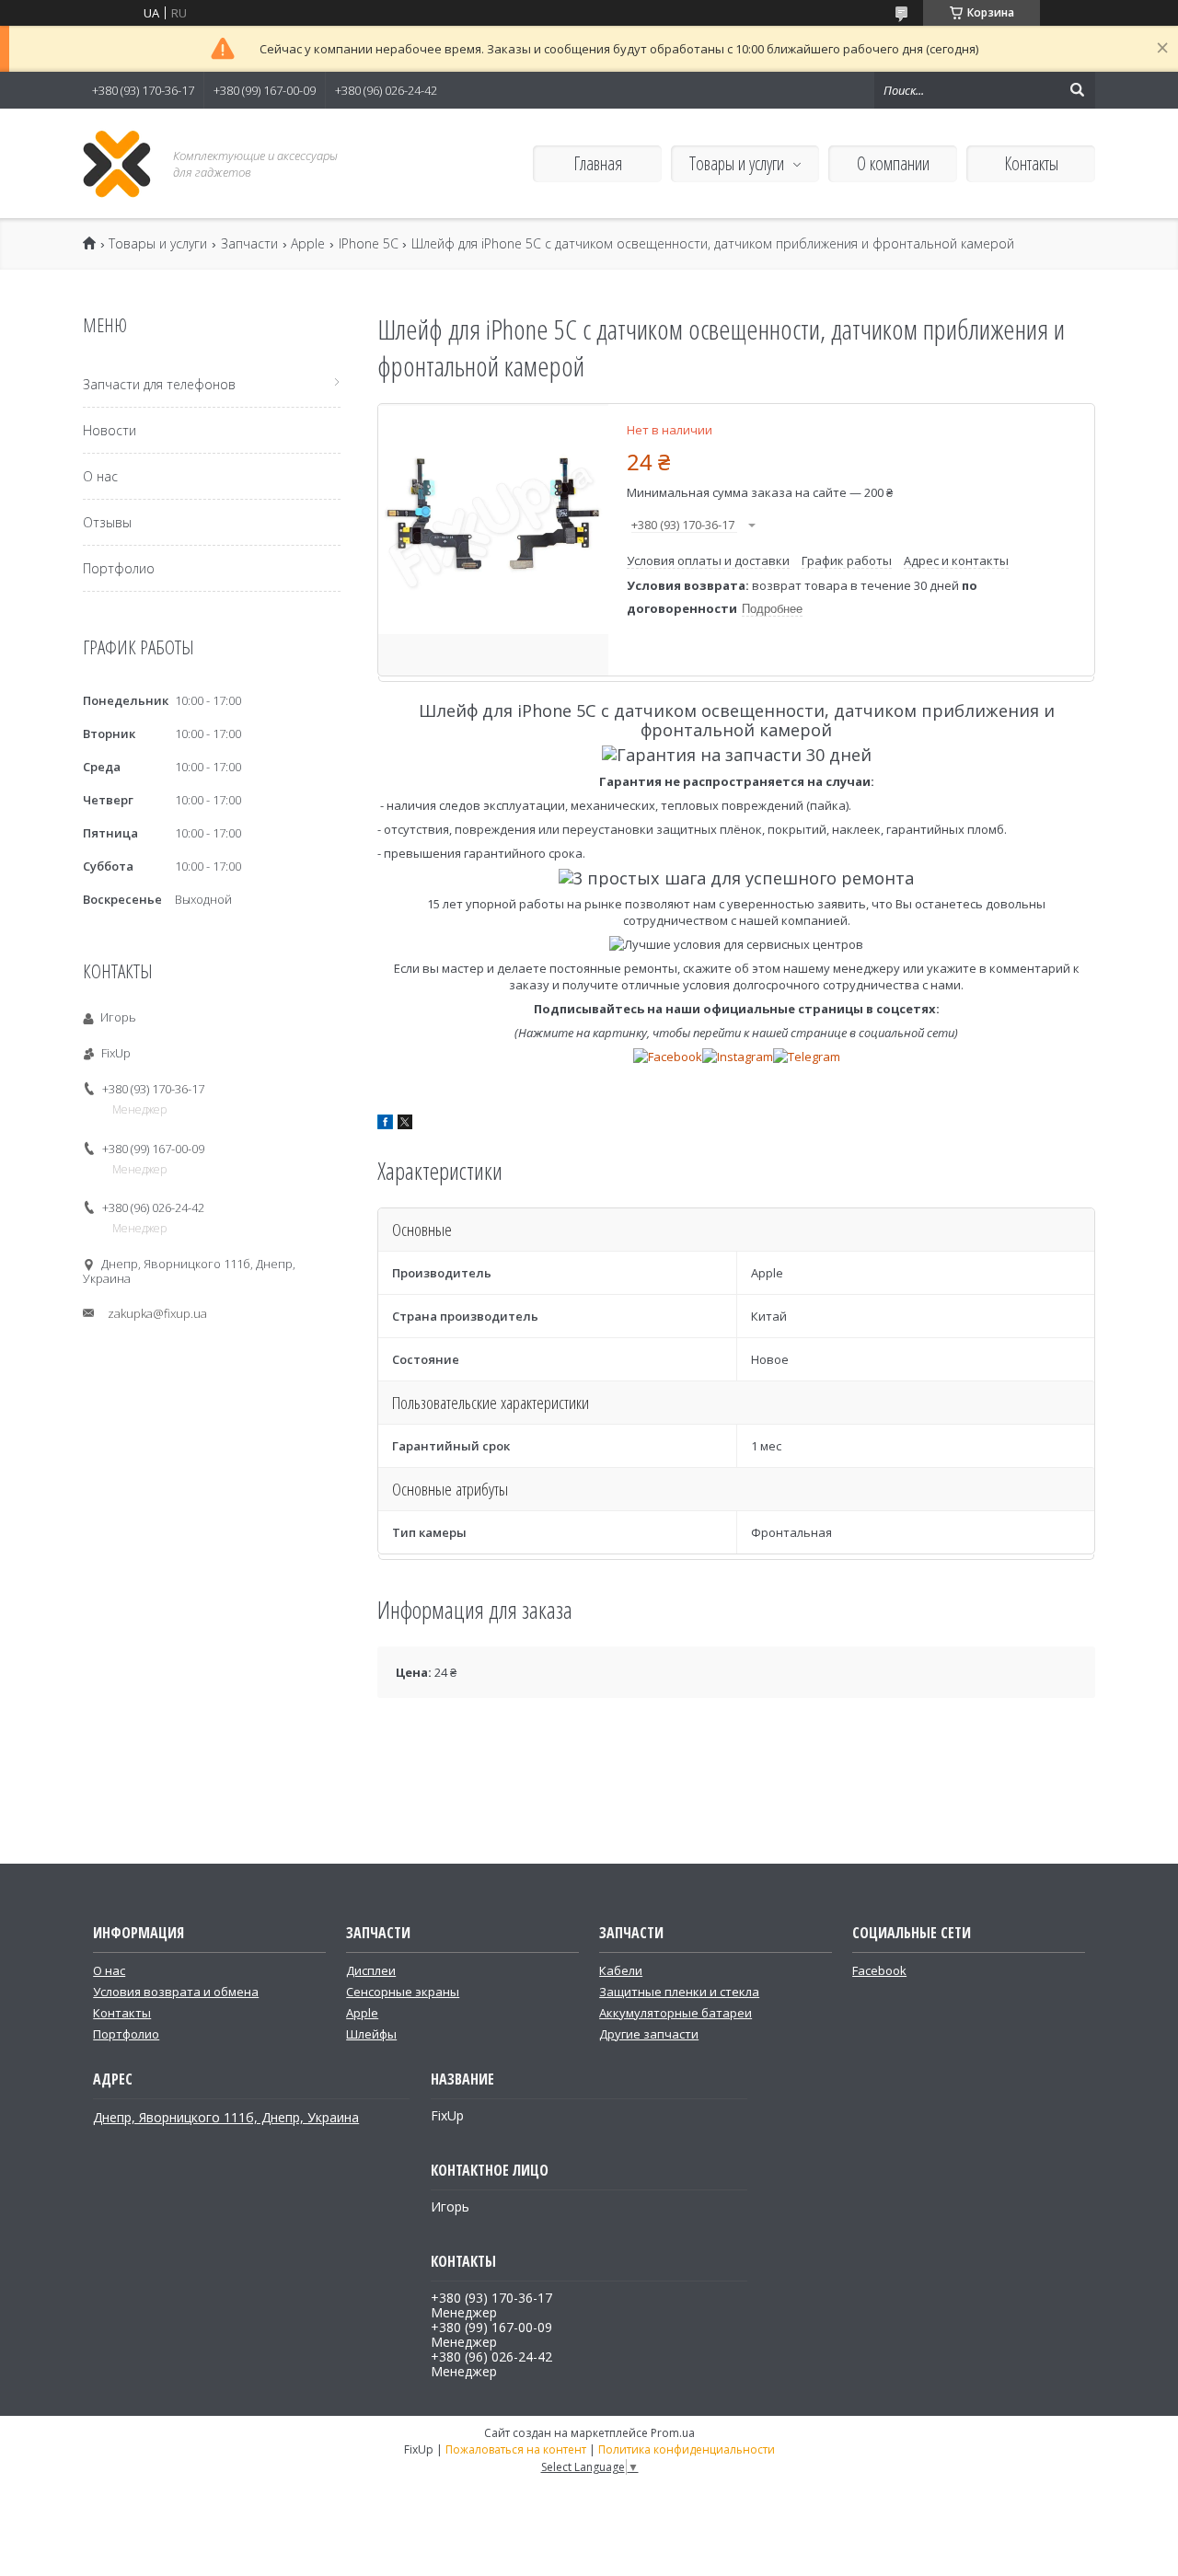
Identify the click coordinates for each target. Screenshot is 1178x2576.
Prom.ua (673, 2433)
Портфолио (119, 568)
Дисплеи (371, 1970)
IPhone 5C (369, 244)
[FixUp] (117, 163)
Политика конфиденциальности (687, 2449)
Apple (308, 244)
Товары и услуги (737, 163)
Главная (598, 163)
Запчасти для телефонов (159, 384)
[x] (405, 1125)
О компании (893, 163)
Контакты (1031, 163)
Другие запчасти (649, 2034)
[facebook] (385, 1125)
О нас (100, 476)
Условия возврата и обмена (176, 1992)
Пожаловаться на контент (516, 2449)
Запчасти (249, 244)
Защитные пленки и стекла (679, 1992)
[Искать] (1077, 90)
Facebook (879, 1970)
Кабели (621, 1970)
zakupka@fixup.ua (157, 1313)
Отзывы (107, 522)
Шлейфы (371, 2034)
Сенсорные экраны (403, 1992)
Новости (110, 430)
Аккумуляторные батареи (676, 2013)
